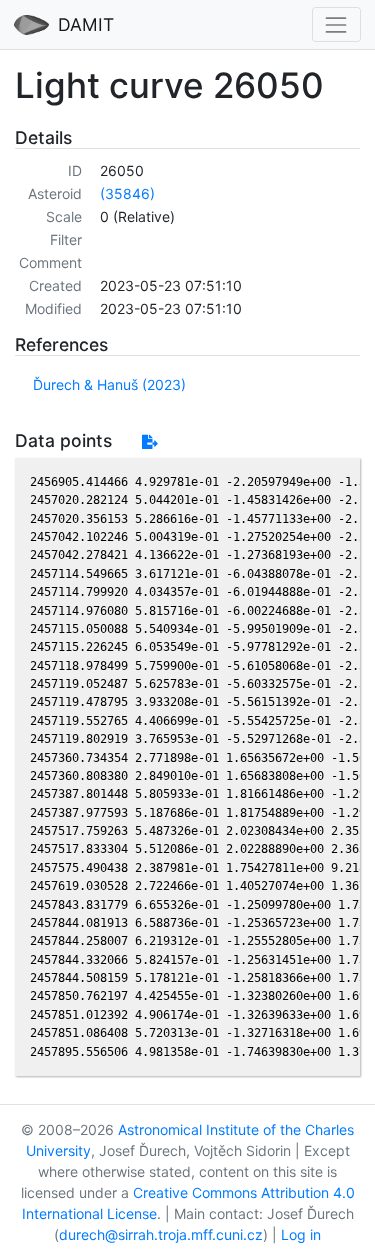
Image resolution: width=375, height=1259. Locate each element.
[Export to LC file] (149, 441)
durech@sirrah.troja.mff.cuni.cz (161, 1234)
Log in (301, 1234)
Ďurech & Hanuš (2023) (109, 384)
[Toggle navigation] (336, 24)
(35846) (127, 193)
